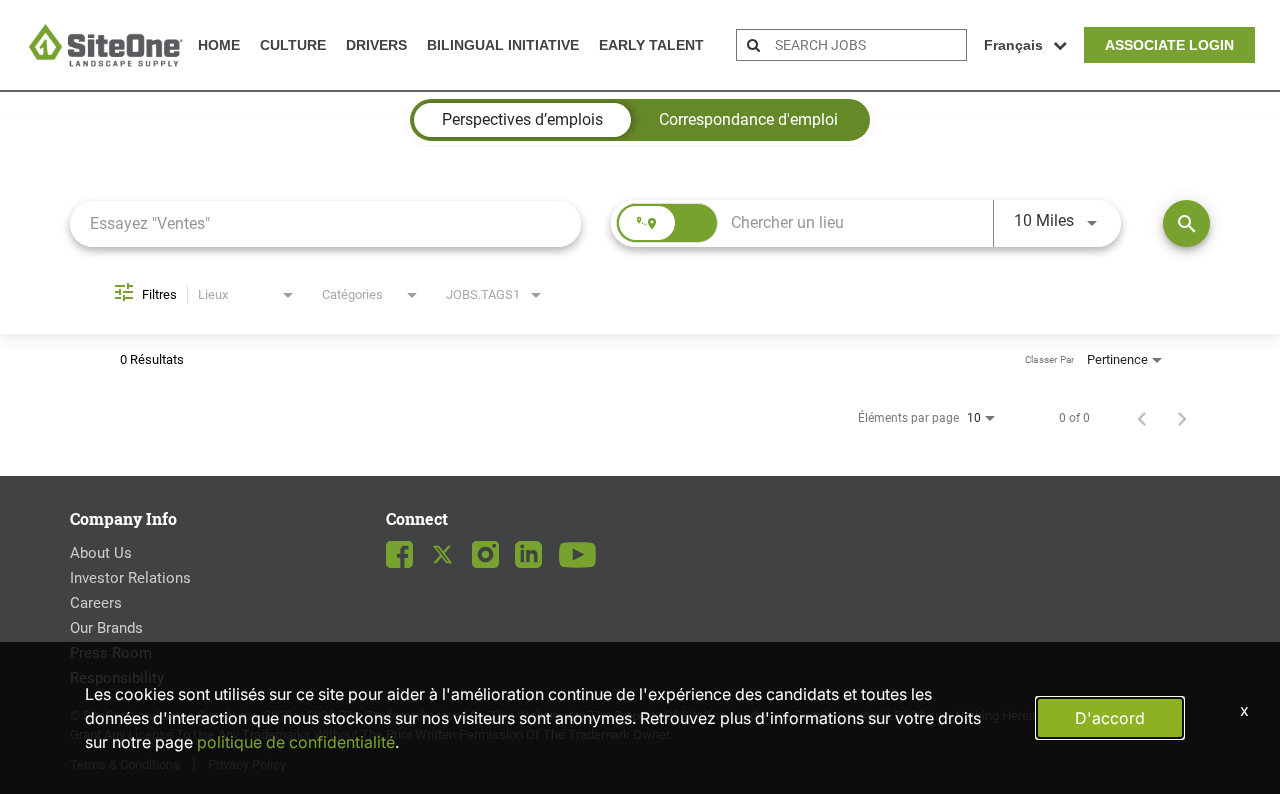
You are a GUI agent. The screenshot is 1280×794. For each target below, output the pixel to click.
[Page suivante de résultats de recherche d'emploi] (1182, 418)
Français (1013, 45)
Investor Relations (130, 578)
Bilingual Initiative (503, 45)
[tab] (522, 120)
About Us (101, 553)
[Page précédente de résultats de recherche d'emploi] (1142, 418)
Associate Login (1169, 45)
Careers (96, 603)
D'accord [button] (1110, 718)
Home (219, 45)
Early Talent (651, 45)
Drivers (376, 45)
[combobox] (325, 223)
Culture (293, 45)
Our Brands (106, 628)
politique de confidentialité (296, 742)
